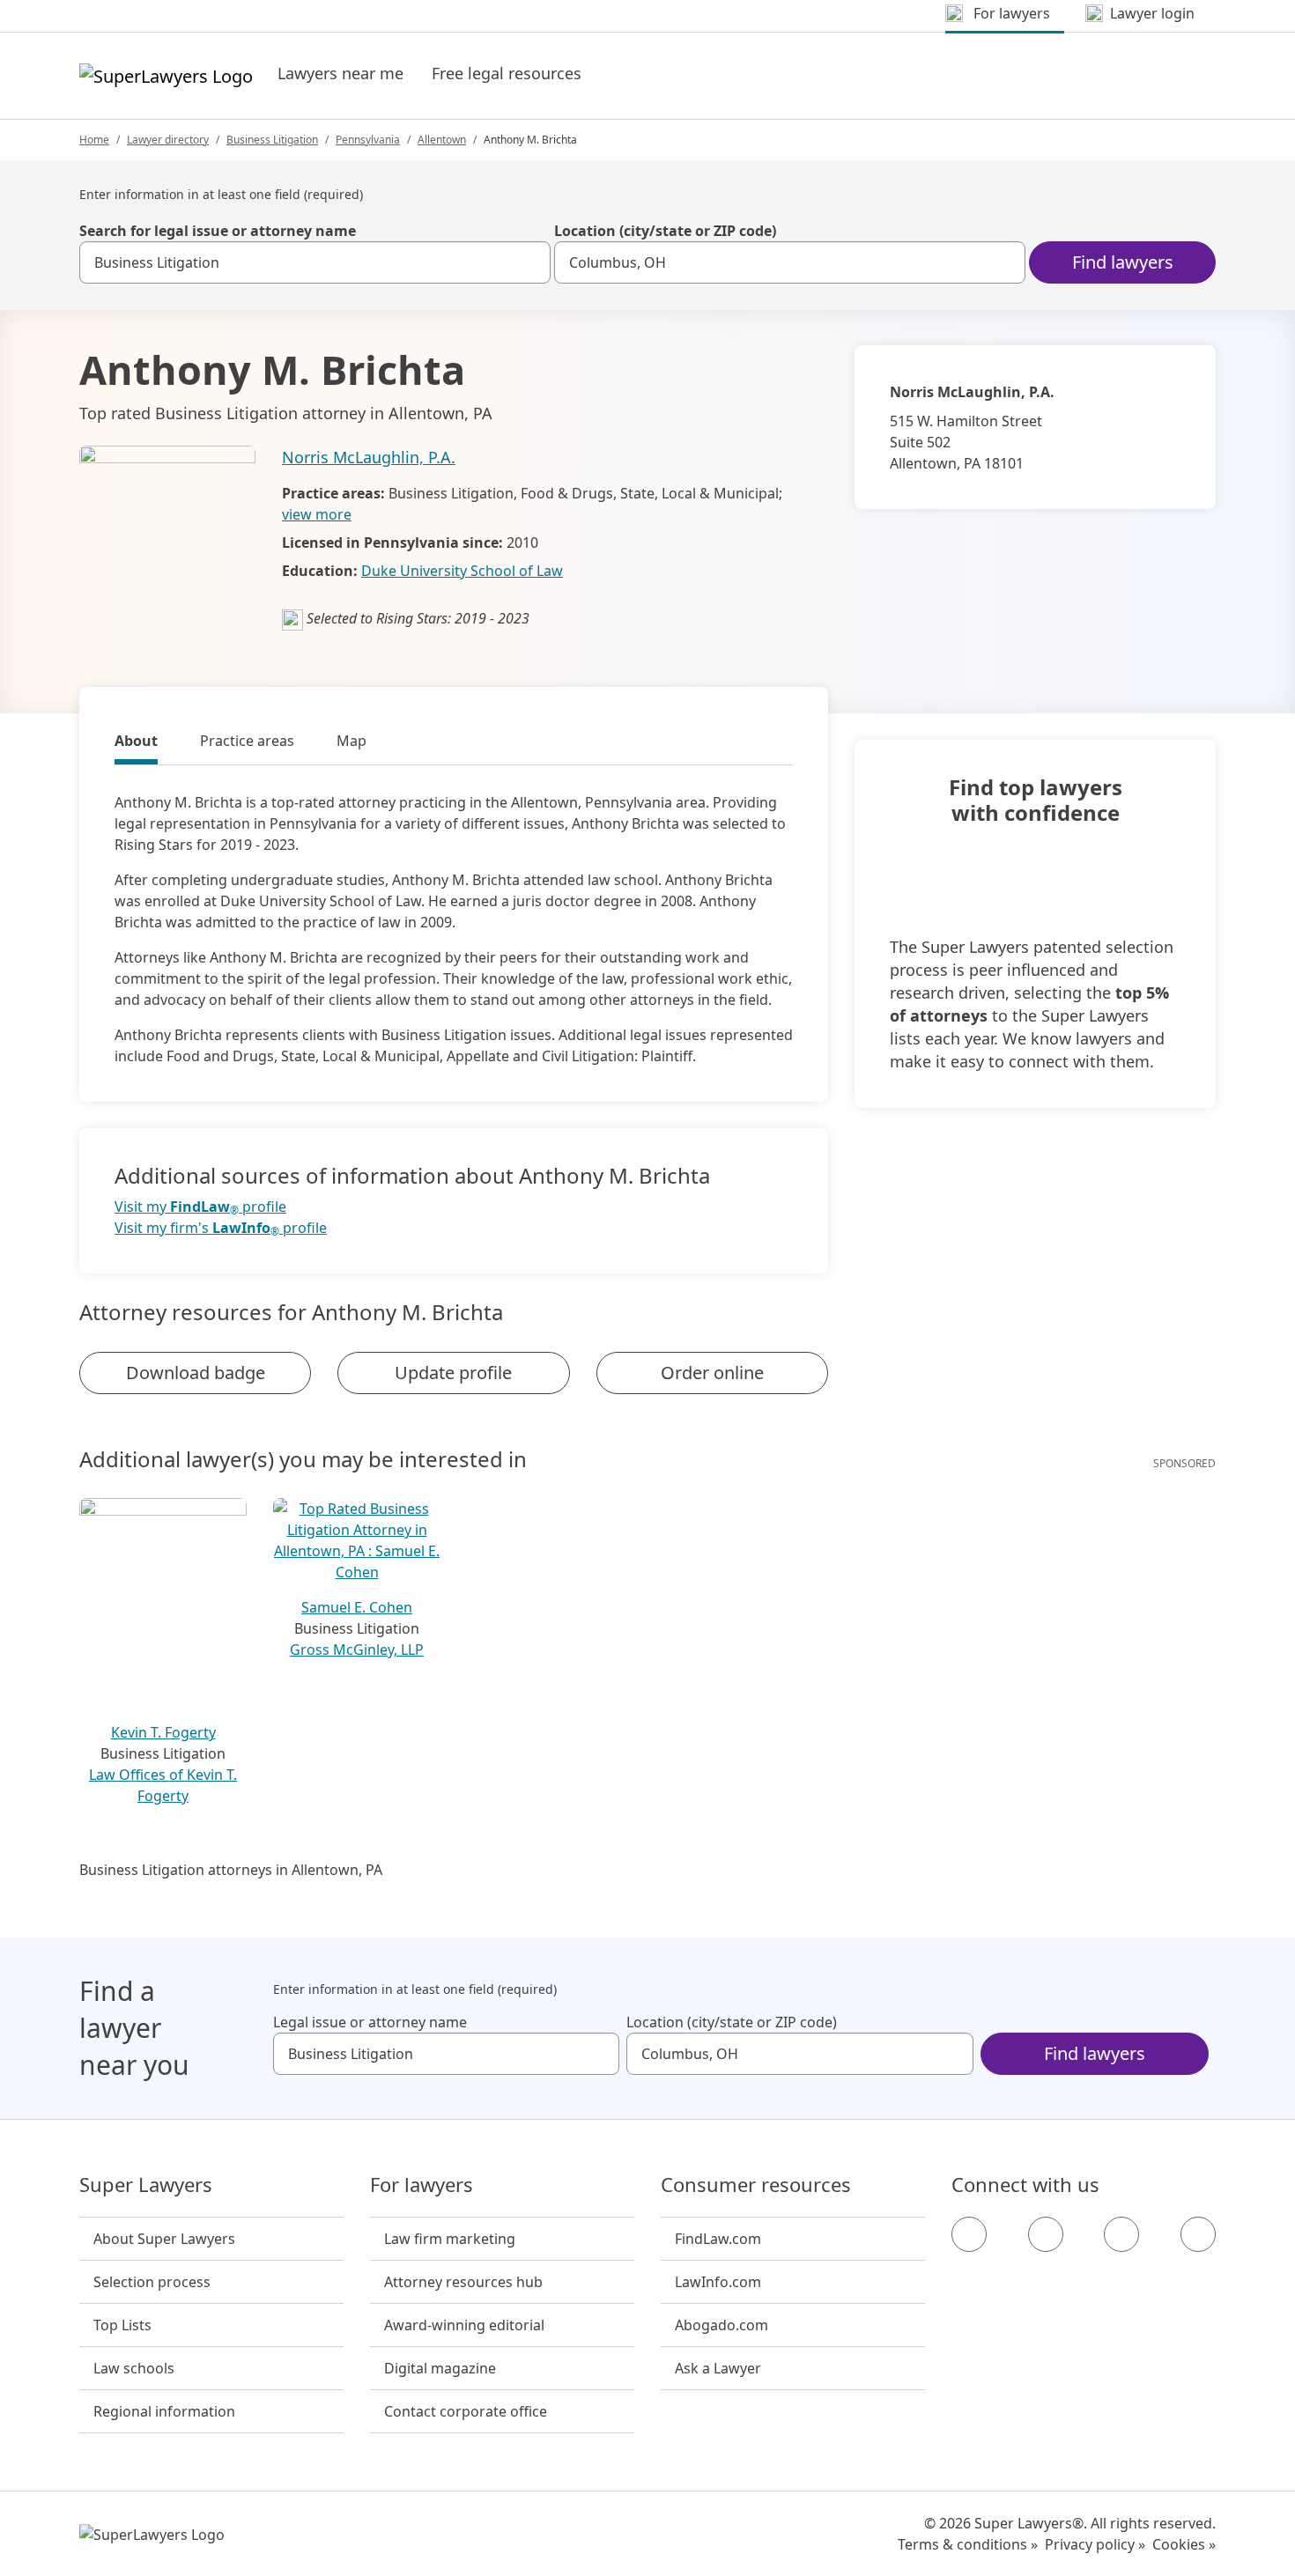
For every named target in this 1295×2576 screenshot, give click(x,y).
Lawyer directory (168, 140)
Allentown (442, 140)
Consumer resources (756, 2185)
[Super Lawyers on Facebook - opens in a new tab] (969, 2234)
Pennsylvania (368, 140)
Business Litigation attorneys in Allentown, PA (231, 1870)
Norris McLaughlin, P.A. (369, 457)
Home (94, 140)
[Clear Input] (529, 262)
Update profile (453, 1373)
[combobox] (315, 262)
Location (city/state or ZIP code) (665, 231)
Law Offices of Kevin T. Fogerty (163, 1785)
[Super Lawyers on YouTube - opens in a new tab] (1121, 2234)
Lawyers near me (340, 73)
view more (317, 514)
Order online (712, 1373)
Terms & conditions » (968, 2544)
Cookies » (1184, 2544)
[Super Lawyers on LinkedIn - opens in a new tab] (1198, 2234)
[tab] (136, 743)
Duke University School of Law (462, 571)
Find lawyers (1123, 262)
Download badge (196, 1373)
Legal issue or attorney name (370, 2022)
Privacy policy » (1095, 2544)
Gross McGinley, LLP (357, 1650)
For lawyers (422, 2185)
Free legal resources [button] (507, 73)
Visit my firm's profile (221, 1228)
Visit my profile (200, 1207)
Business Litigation (272, 140)
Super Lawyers (146, 2185)
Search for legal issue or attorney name (218, 231)
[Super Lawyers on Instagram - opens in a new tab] (1046, 2234)
